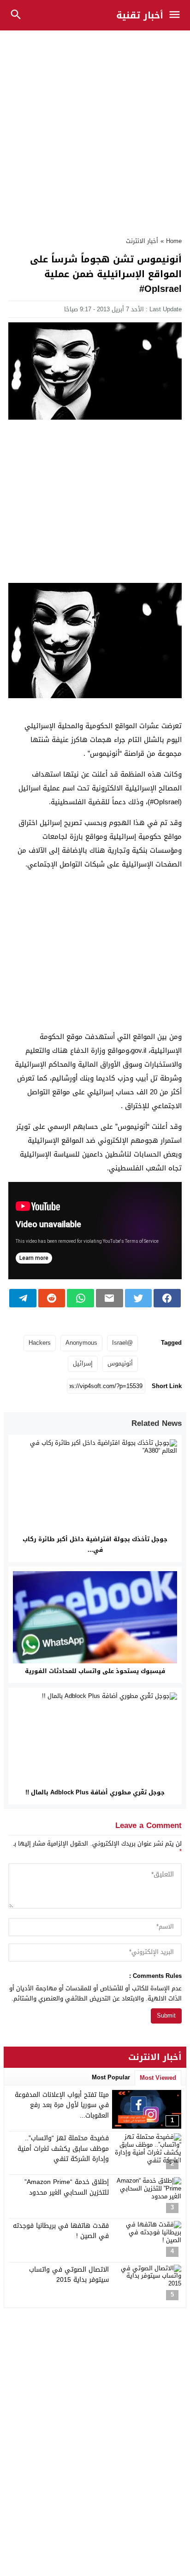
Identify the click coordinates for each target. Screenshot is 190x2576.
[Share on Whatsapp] (80, 1298)
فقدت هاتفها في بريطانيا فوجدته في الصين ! (61, 2231)
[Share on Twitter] (139, 1298)
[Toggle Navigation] (177, 15)
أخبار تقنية (140, 15)
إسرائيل (83, 1363)
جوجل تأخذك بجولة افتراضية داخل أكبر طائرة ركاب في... (95, 1544)
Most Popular (111, 2077)
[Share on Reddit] (52, 1298)
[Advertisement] (95, 129)
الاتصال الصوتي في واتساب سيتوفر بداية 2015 (69, 2275)
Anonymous (81, 1343)
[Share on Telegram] (23, 1298)
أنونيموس (120, 1363)
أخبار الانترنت (142, 241)
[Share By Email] (110, 1298)
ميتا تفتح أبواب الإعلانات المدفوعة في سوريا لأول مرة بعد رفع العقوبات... (62, 2105)
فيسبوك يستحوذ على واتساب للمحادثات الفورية (95, 1671)
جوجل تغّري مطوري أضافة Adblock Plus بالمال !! (95, 1792)
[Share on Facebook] (167, 1298)
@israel (122, 1343)
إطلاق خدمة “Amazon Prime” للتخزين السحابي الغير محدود (67, 2187)
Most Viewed (158, 2078)
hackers (40, 1343)
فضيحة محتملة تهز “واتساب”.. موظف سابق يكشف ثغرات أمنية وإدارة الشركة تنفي (63, 2149)
